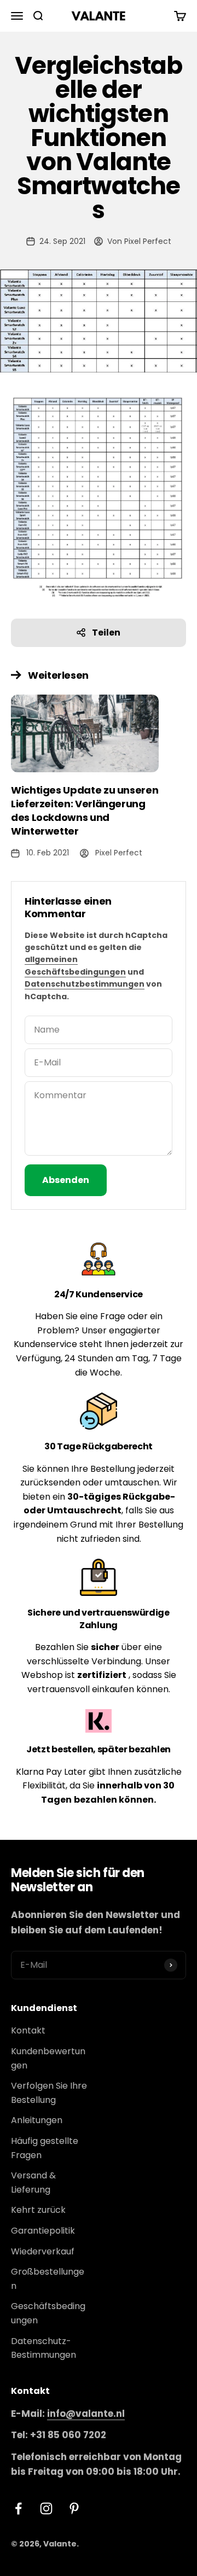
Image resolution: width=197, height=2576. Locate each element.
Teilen (106, 633)
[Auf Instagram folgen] (46, 2508)
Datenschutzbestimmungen (85, 984)
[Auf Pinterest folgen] (74, 2508)
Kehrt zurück (38, 2210)
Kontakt (28, 2030)
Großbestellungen (48, 2279)
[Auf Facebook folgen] (18, 2508)
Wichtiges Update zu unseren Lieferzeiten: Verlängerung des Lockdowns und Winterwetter (85, 811)
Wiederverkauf (43, 2251)
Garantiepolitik (43, 2231)
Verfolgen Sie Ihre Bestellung (49, 2093)
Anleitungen (37, 2120)
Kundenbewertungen (48, 2058)
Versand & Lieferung (33, 2182)
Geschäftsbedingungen (48, 2313)
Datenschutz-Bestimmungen (44, 2348)
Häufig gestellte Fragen (45, 2148)
